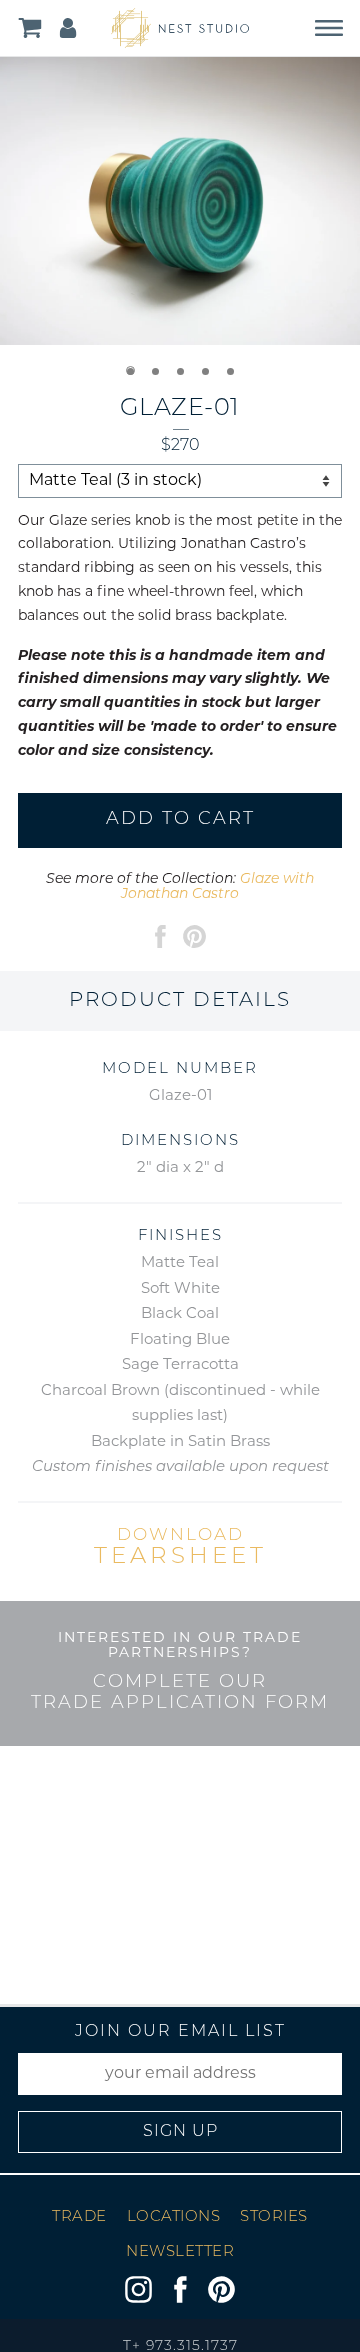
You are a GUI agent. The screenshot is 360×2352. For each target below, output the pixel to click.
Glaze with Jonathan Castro (217, 887)
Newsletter (180, 2252)
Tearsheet (180, 1548)
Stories (274, 2217)
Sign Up (180, 2132)
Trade (79, 2217)
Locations (174, 2217)
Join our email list (180, 2032)
